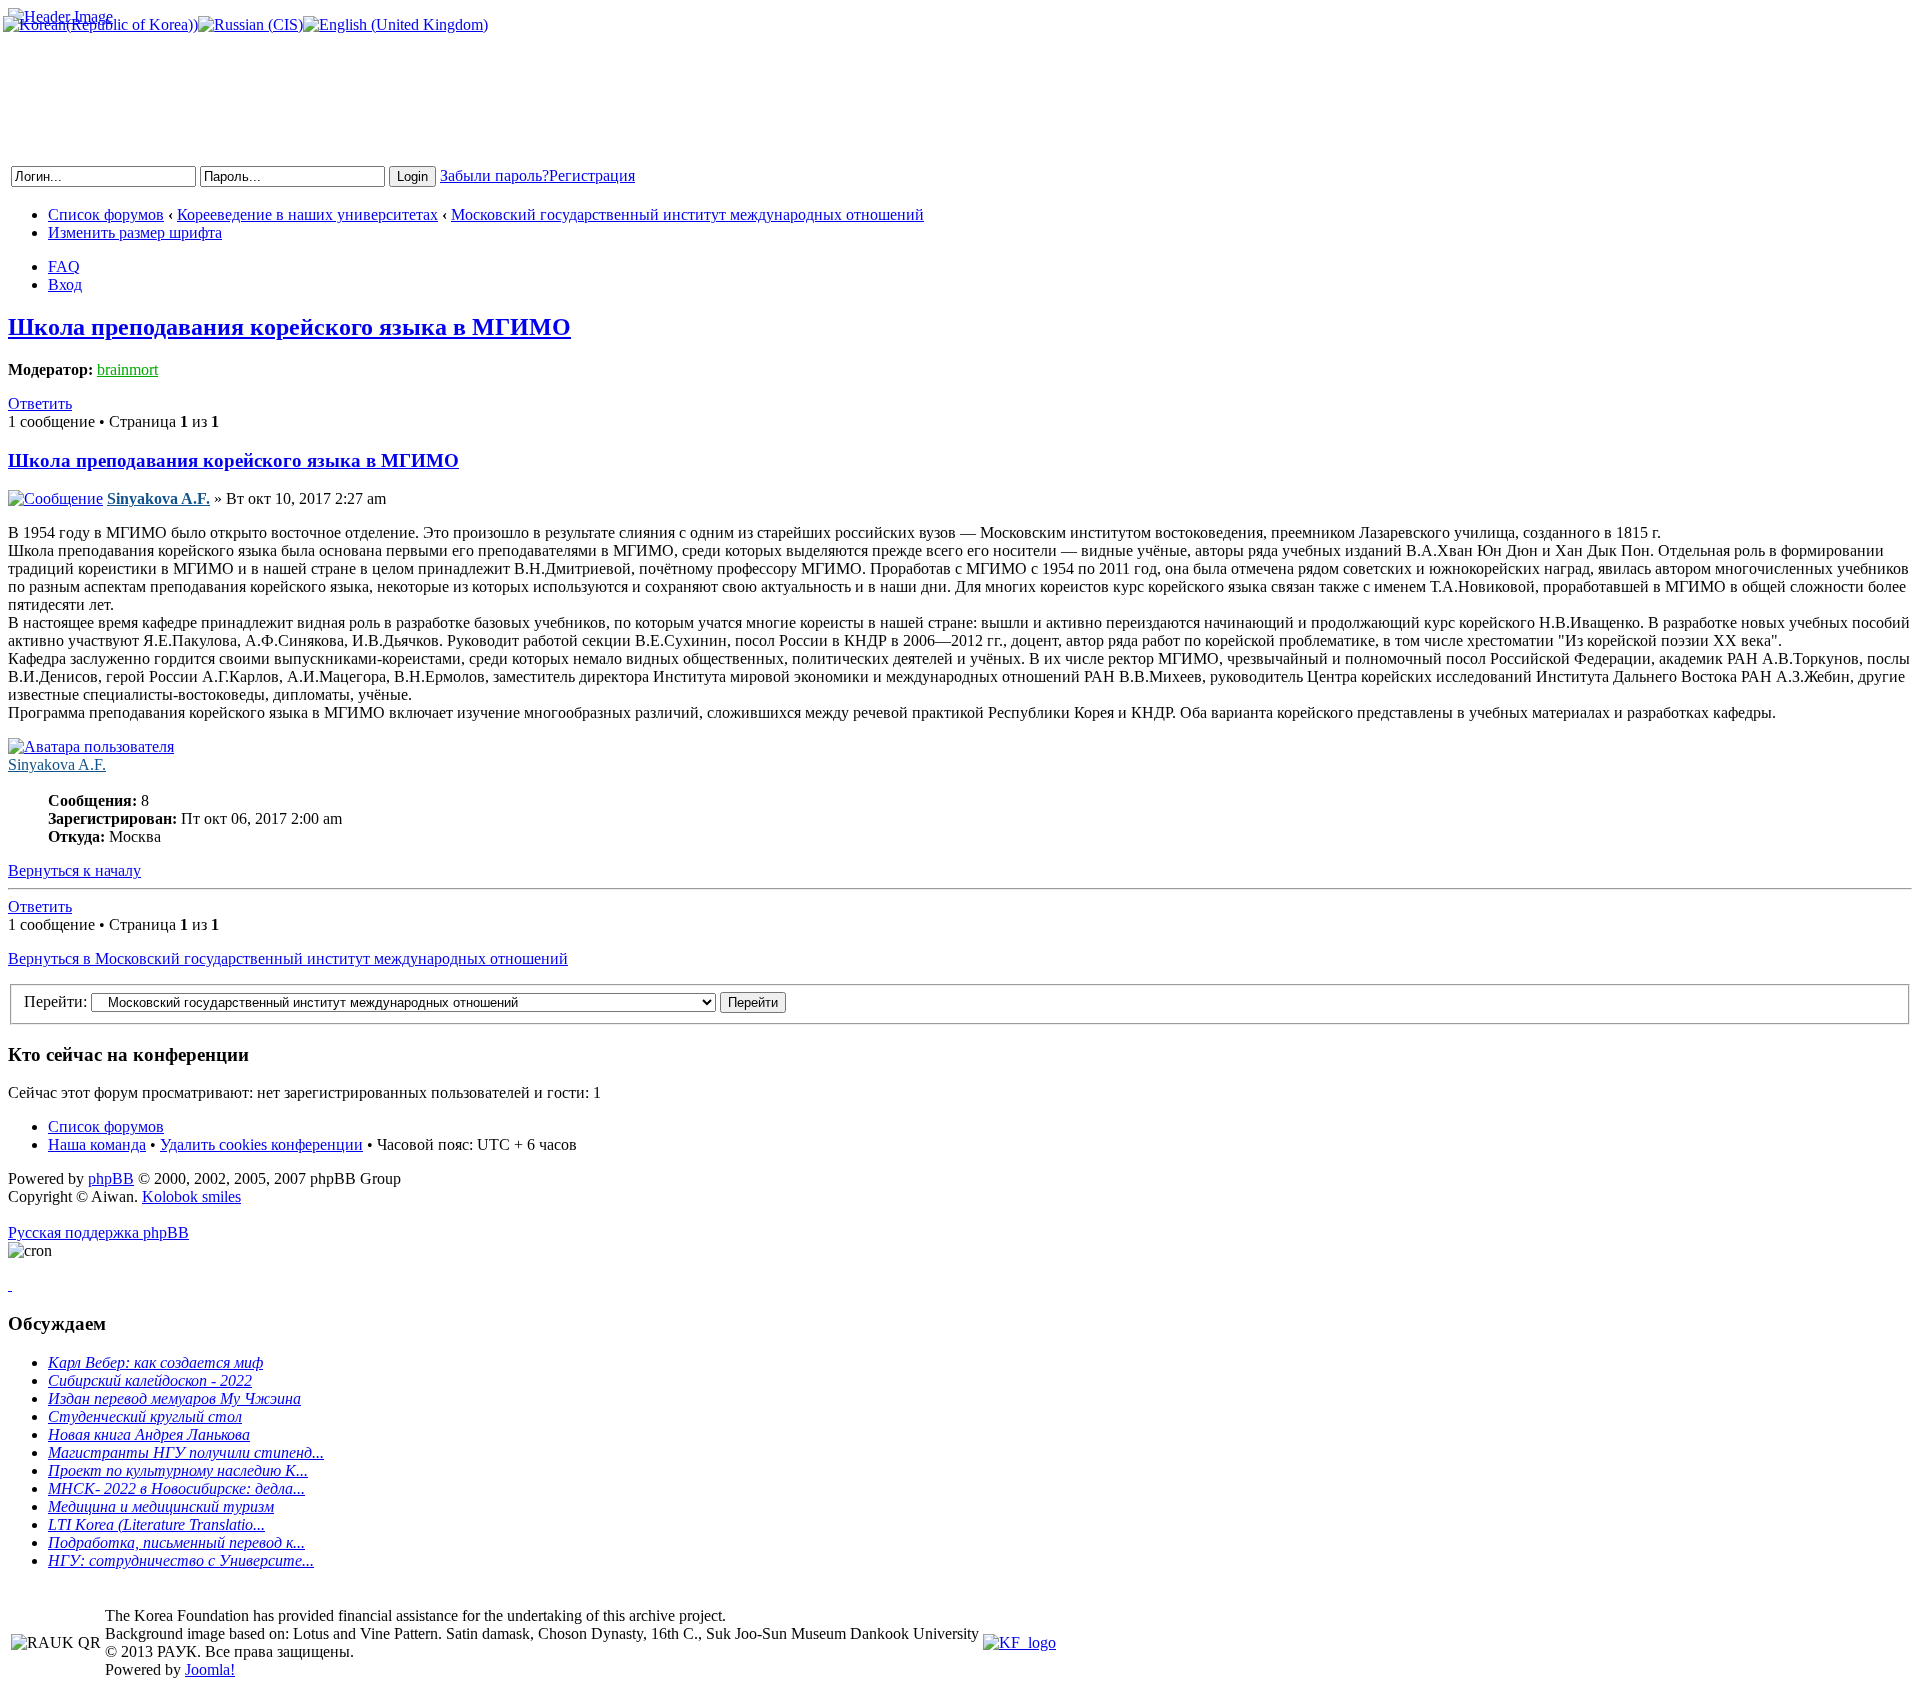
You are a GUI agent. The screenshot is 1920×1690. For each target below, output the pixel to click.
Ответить (40, 403)
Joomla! (210, 1669)
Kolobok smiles (191, 1196)
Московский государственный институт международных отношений (687, 214)
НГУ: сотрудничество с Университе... (181, 1560)
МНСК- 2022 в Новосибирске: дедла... (176, 1488)
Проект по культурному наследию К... (178, 1470)
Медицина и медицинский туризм (161, 1506)
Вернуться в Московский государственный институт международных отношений (288, 958)
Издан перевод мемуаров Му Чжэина (174, 1398)
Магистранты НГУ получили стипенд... (186, 1452)
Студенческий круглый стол (145, 1416)
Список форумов (106, 214)
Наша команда (97, 1144)
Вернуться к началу (74, 870)
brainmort (127, 369)
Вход (65, 284)
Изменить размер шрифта (135, 232)
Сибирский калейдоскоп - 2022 (150, 1380)
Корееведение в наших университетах (307, 214)
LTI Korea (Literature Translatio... (156, 1524)
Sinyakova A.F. (158, 498)
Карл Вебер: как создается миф (155, 1362)
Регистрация (592, 175)
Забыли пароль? (494, 175)
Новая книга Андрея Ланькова (149, 1434)
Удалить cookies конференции (261, 1144)
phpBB (111, 1178)
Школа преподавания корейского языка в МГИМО (289, 327)
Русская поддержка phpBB (98, 1232)
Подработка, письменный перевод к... (176, 1542)
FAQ (64, 266)
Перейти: (55, 1001)
